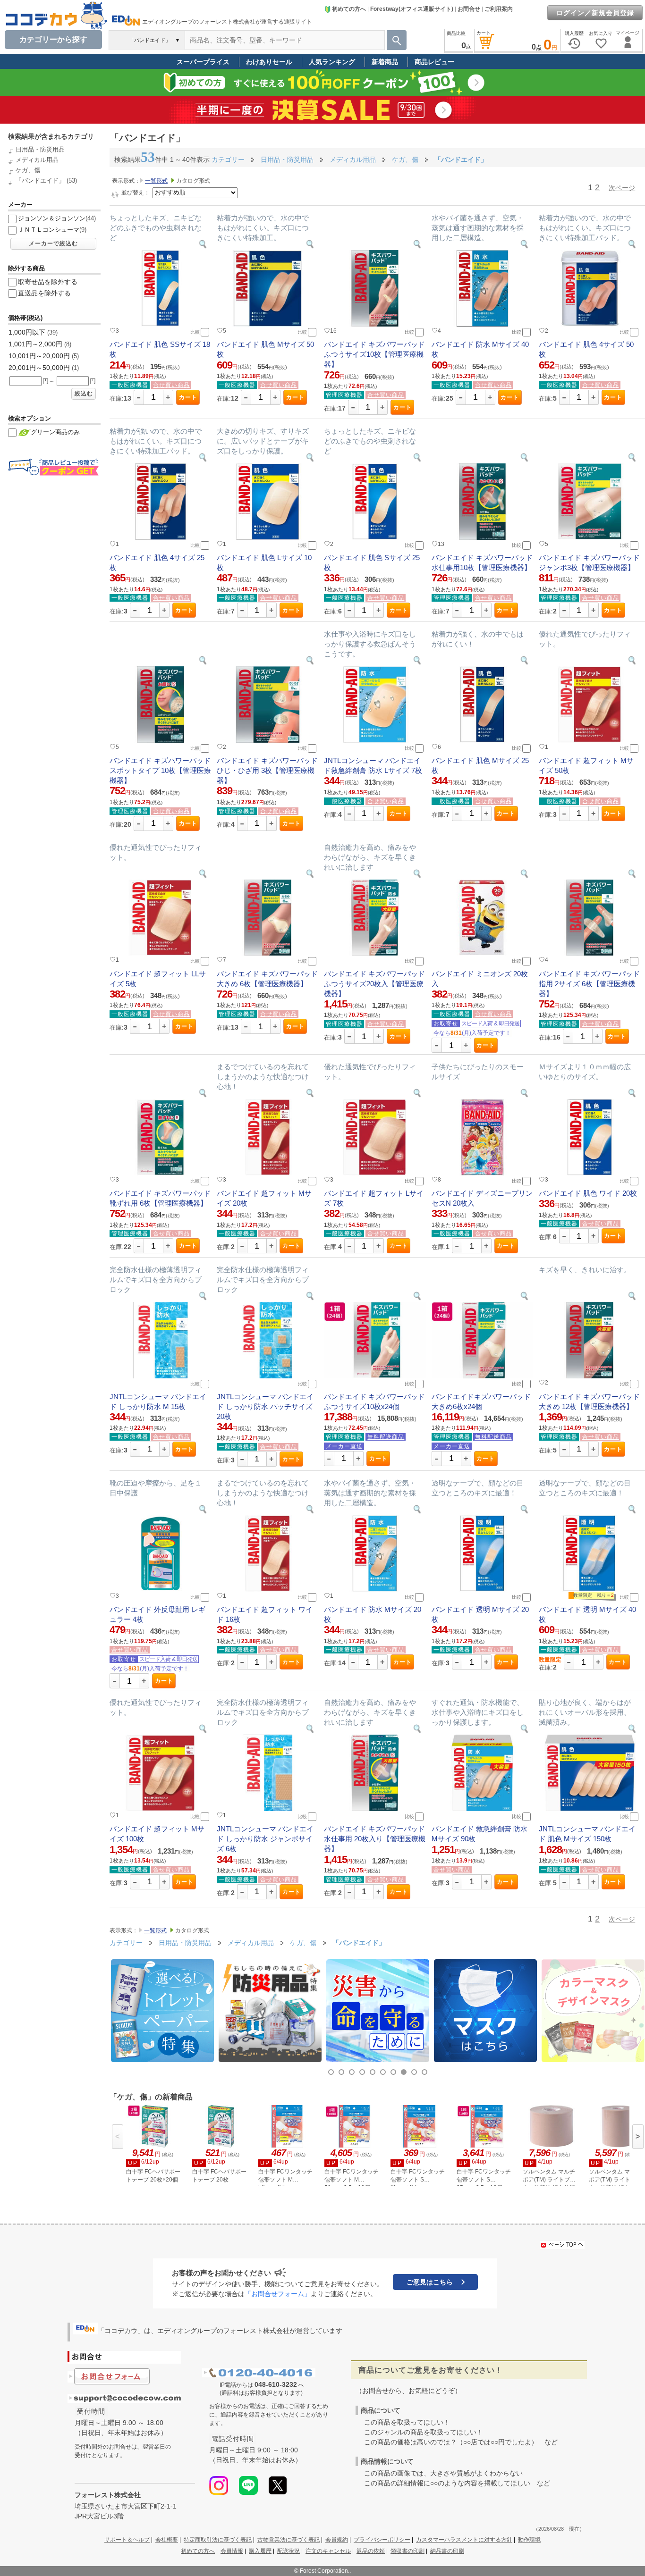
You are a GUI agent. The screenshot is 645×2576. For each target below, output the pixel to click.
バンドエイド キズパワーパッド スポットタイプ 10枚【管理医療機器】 (160, 770)
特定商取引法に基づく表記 (218, 2540)
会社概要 (167, 2540)
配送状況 (289, 2551)
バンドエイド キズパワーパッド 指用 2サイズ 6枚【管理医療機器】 (589, 984)
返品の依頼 (371, 2551)
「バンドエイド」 (40, 180)
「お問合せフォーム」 (278, 2294)
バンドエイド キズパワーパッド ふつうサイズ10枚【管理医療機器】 (374, 354)
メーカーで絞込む (53, 243)
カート (188, 397)
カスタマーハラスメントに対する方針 (464, 2540)
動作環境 (529, 2540)
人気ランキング (332, 62)
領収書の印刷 (407, 2551)
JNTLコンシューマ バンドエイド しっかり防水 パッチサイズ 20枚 (265, 1406)
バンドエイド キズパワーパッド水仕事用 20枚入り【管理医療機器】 (375, 1839)
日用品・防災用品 (40, 149)
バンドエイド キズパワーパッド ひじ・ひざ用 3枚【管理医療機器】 (267, 770)
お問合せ (469, 9)
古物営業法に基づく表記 (289, 2540)
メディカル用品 (37, 160)
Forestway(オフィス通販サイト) (412, 9)
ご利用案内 (499, 9)
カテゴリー (228, 159)
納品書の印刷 (447, 2551)
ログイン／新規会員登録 (595, 13)
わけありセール (269, 62)
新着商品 (385, 62)
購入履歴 (260, 2551)
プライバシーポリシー (382, 2540)
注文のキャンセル (328, 2551)
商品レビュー (434, 62)
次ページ (622, 188)
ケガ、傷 (28, 170)
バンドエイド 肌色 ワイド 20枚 (588, 1193)
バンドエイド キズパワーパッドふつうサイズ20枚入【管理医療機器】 (374, 984)
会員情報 (232, 2551)
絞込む (84, 394)
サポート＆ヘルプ (127, 2540)
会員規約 (337, 2540)
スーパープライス (203, 62)
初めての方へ (349, 9)
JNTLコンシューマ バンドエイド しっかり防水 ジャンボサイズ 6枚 (265, 1839)
